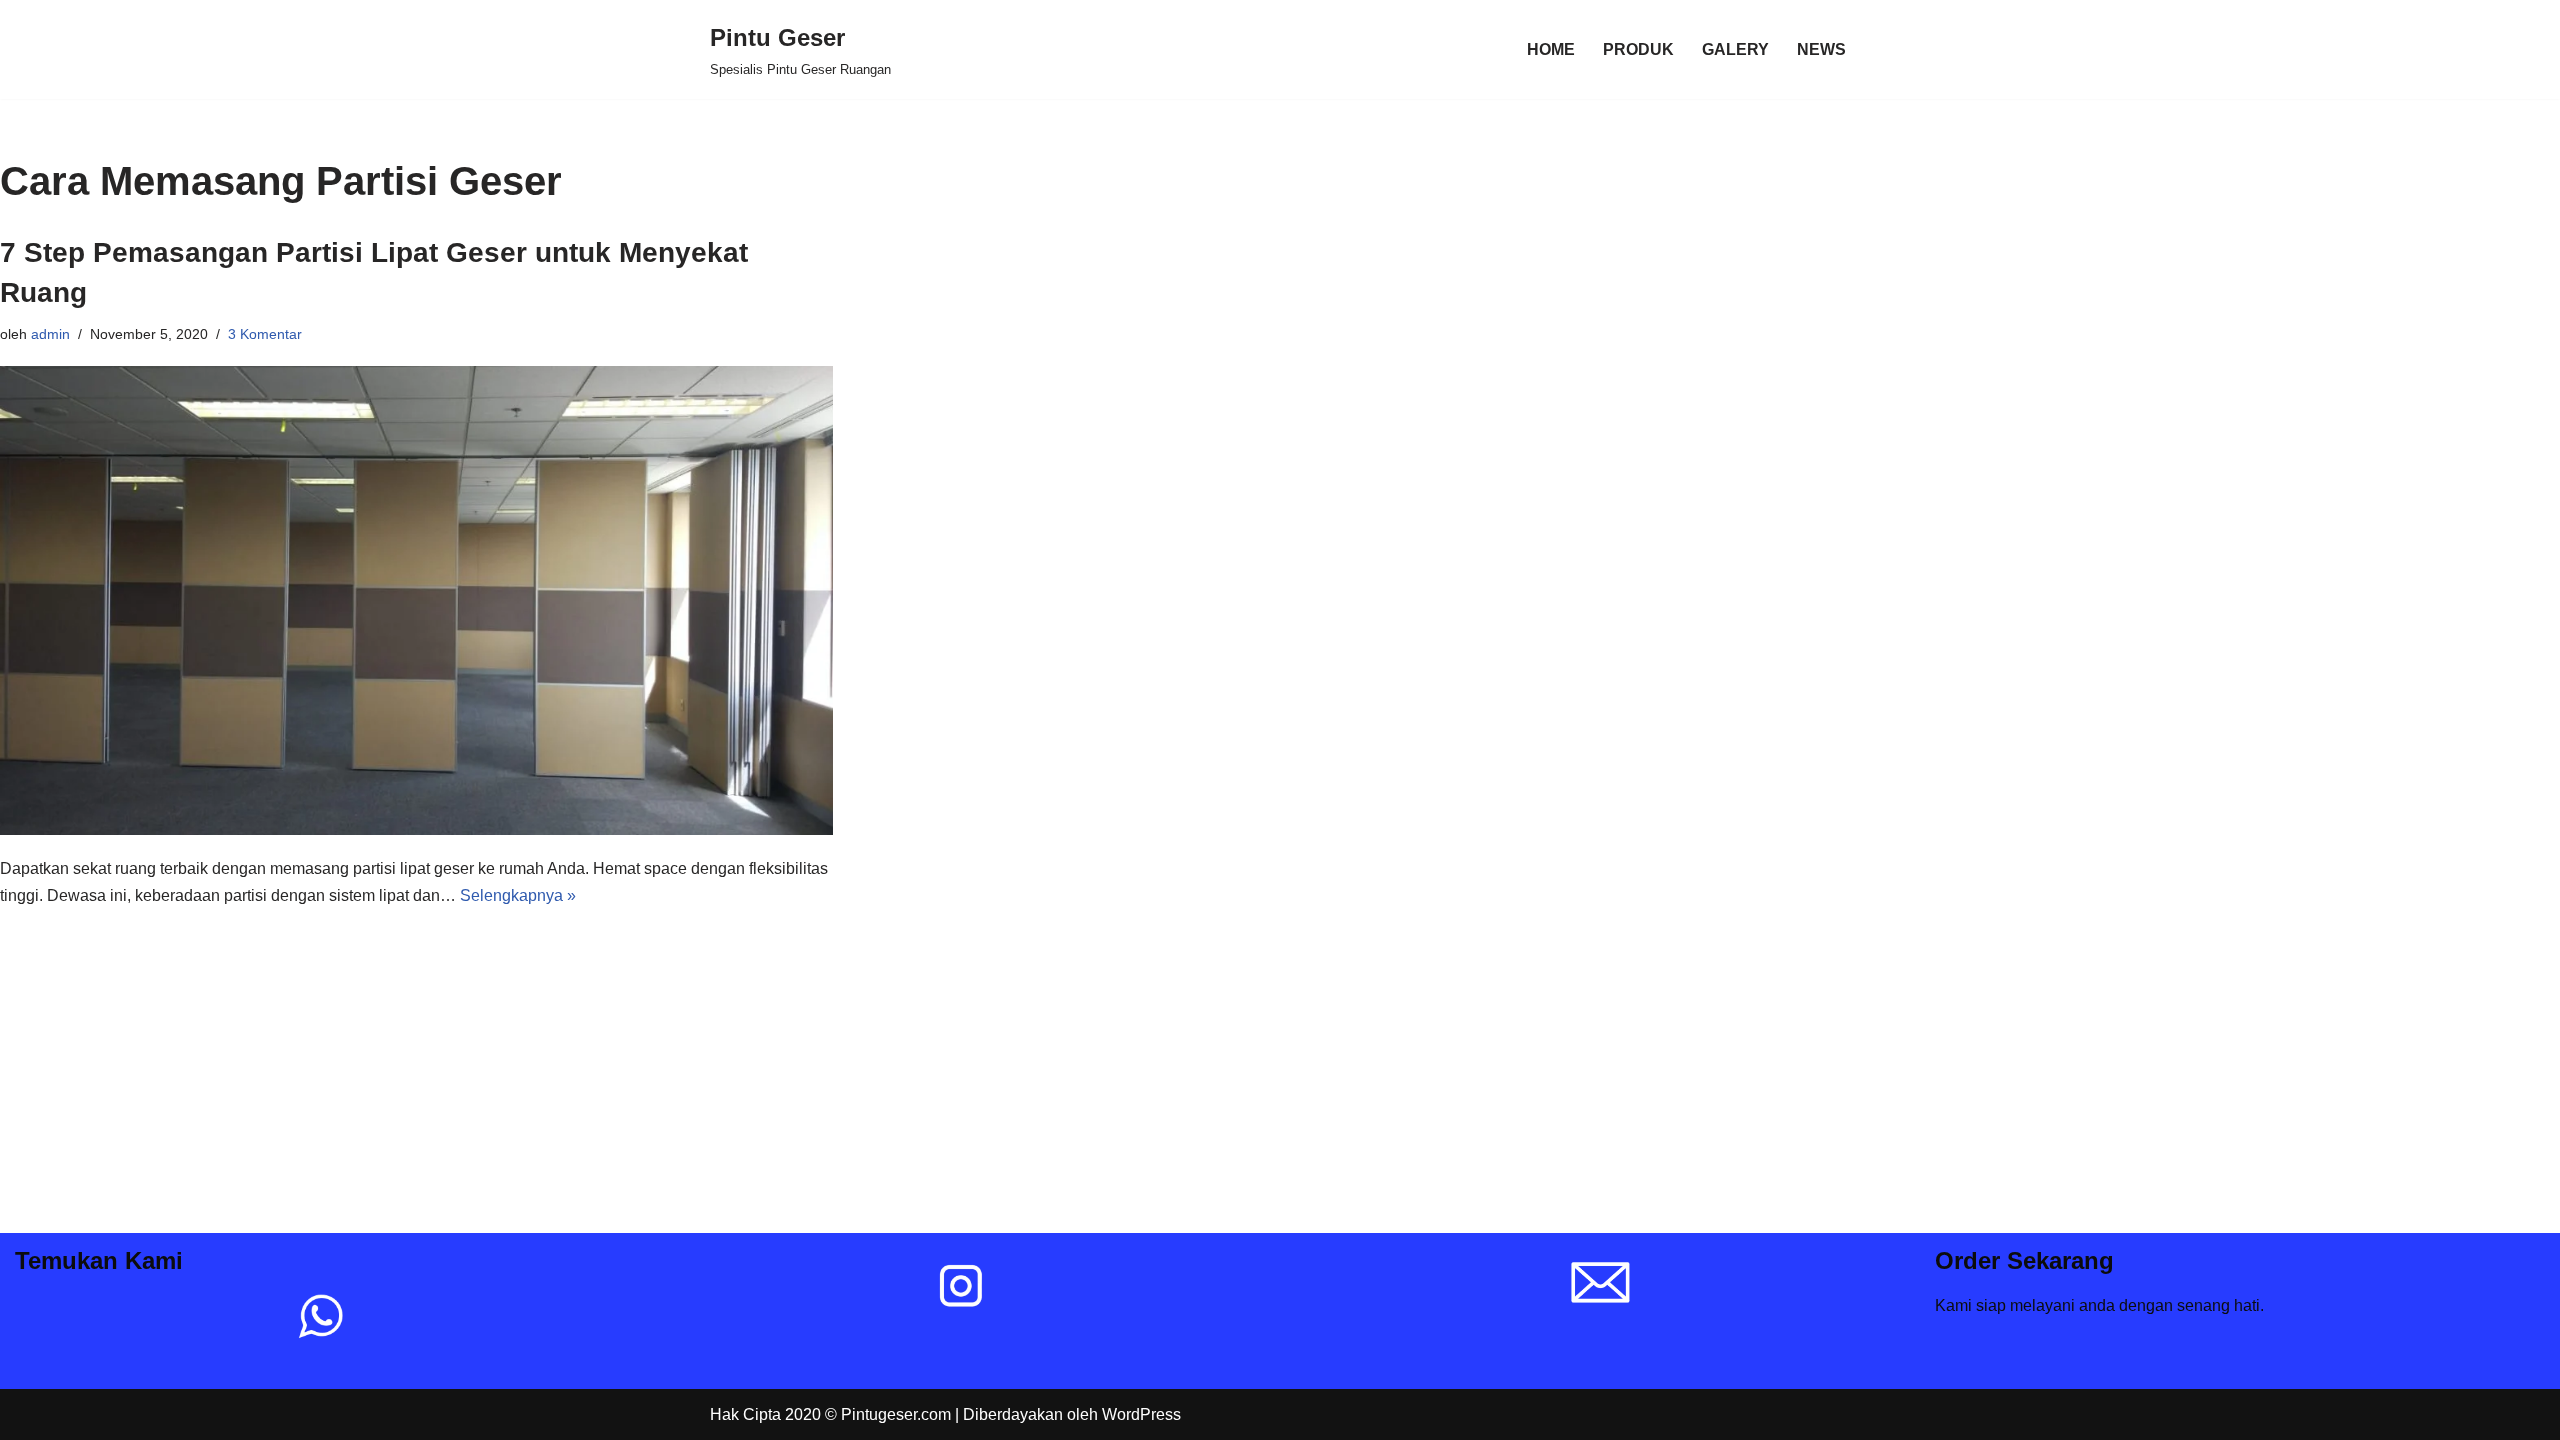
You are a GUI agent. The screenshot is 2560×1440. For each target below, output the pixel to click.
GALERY (1735, 49)
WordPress (1141, 1414)
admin (50, 334)
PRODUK (1638, 49)
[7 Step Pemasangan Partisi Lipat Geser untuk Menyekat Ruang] (416, 600)
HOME (1551, 49)
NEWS (1821, 49)
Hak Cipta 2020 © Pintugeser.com (830, 1414)
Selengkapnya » (518, 895)
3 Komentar (265, 334)
